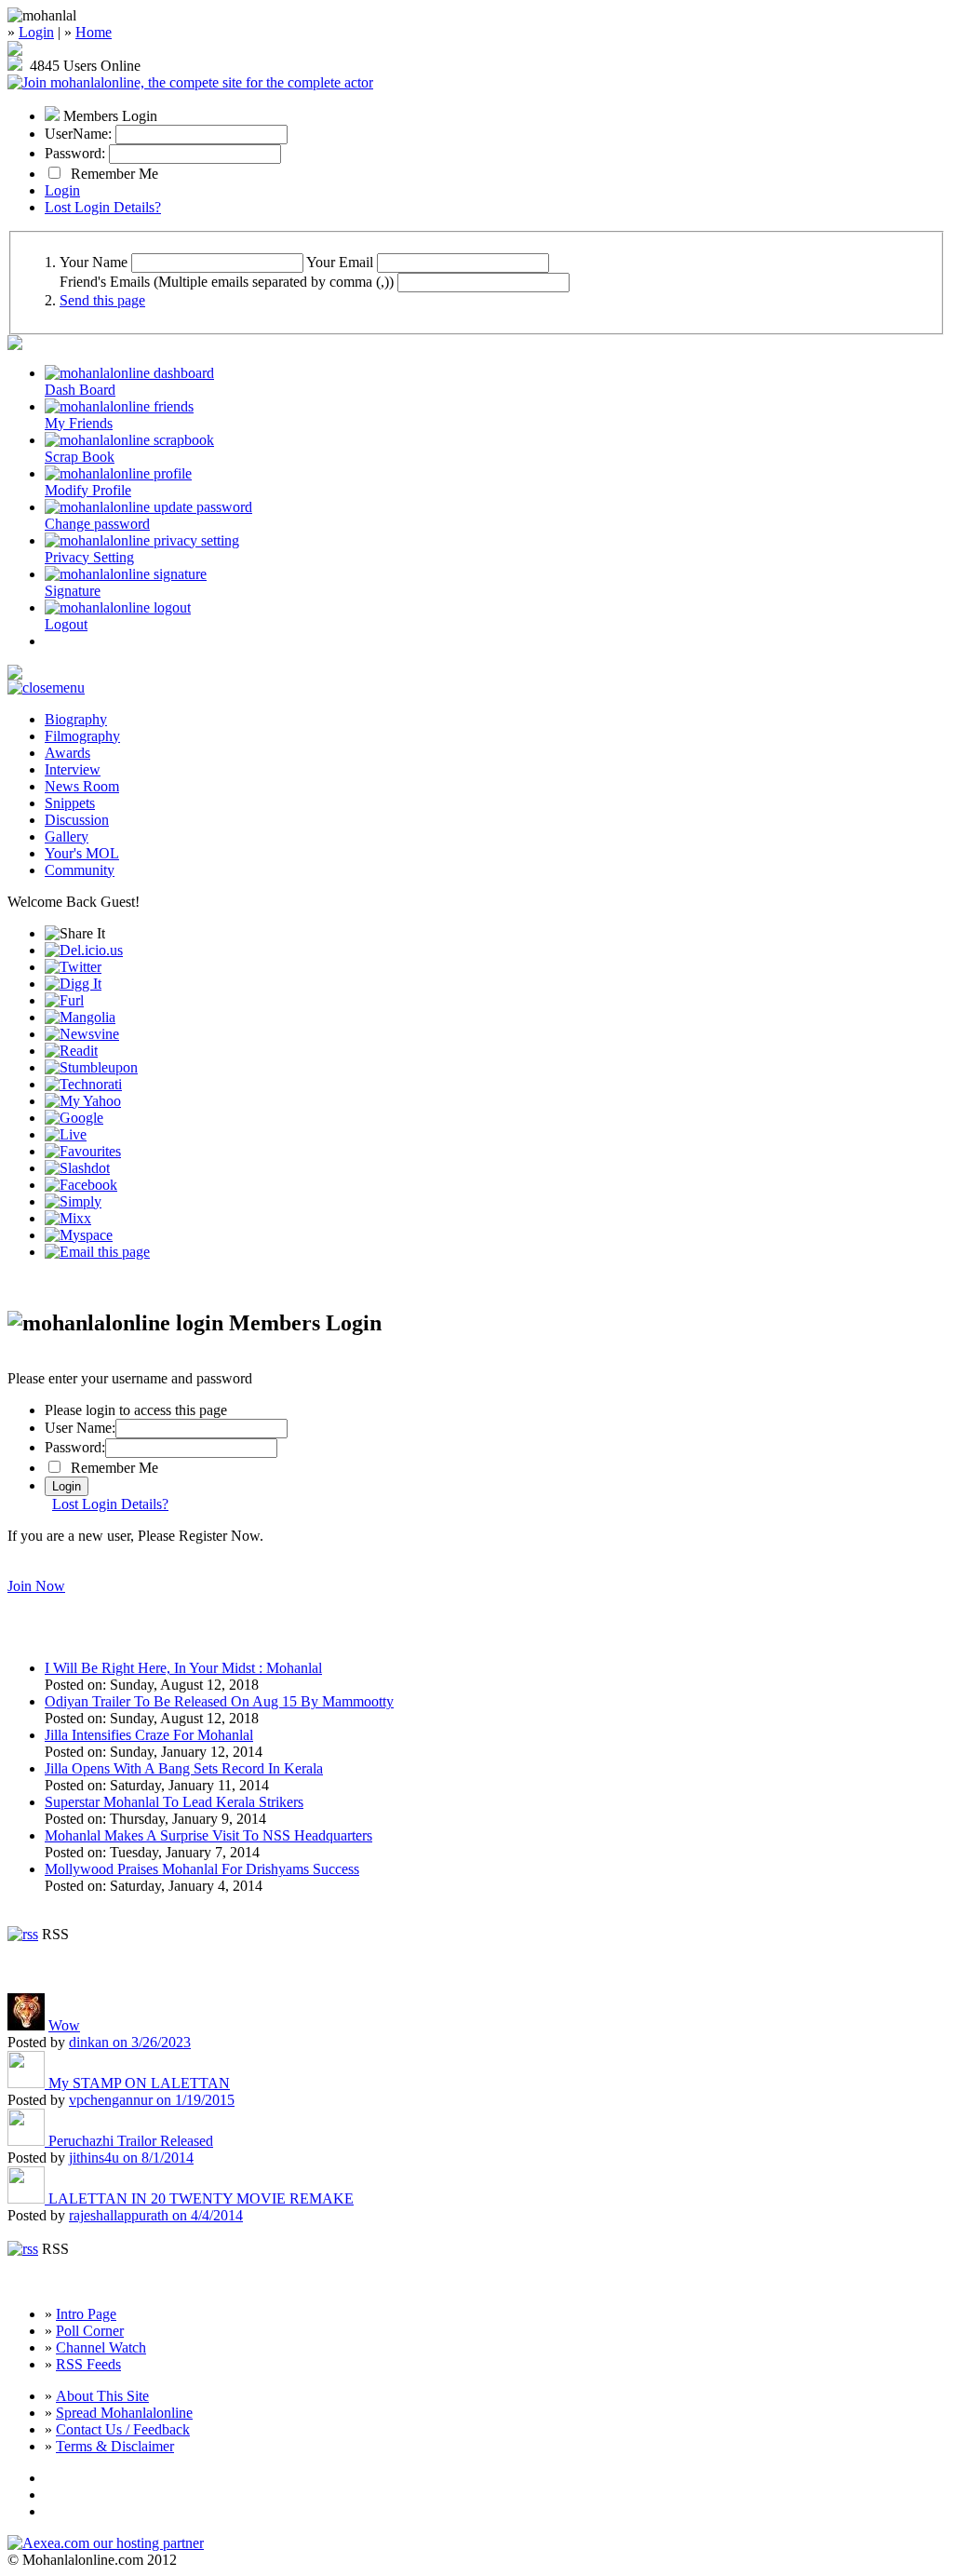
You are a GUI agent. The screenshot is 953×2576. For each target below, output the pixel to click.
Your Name (94, 262)
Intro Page (86, 2314)
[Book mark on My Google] (74, 1118)
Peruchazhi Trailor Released (131, 2141)
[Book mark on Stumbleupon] (91, 1067)
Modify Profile (88, 490)
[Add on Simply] (73, 1201)
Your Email (340, 262)
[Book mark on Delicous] (84, 950)
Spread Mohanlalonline (124, 2413)
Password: (75, 153)
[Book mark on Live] (66, 1134)
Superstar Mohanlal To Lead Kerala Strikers (174, 1802)
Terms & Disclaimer (115, 2446)
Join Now (36, 1586)
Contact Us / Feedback (123, 2429)
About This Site (102, 2396)
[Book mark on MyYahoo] (83, 1101)
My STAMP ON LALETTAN (139, 2083)
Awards (67, 753)
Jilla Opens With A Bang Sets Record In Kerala (184, 1768)
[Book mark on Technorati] (83, 1084)
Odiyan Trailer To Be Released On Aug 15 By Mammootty (219, 1701)
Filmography (82, 736)
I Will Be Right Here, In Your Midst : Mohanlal (183, 1668)
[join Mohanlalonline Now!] (15, 51)
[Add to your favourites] (83, 1151)
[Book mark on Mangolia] (80, 1017)
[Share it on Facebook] (81, 1185)
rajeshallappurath (156, 2215)
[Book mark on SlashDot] (77, 1168)
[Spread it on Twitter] (73, 967)
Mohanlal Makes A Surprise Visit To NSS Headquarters (208, 1835)
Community (80, 870)
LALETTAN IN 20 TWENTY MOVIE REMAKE (201, 2198)
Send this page (102, 300)
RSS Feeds (88, 2364)
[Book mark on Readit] (71, 1051)
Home (94, 32)
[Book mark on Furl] (64, 1000)
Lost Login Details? (103, 207)
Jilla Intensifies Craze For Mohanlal (149, 1735)
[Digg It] (73, 984)
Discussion (77, 820)
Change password (97, 524)
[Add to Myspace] (79, 1235)
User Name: (80, 1428)
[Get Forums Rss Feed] (23, 2249)
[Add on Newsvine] (82, 1034)
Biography (76, 719)
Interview (73, 769)
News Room (82, 786)
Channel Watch (101, 2347)
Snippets (70, 803)
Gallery (67, 836)
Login (36, 32)
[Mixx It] (68, 1218)
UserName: (78, 134)
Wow (64, 2025)
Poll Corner (90, 2331)
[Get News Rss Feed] (23, 1934)
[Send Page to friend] (97, 1252)
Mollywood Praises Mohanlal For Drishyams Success (202, 1869)
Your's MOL (82, 853)
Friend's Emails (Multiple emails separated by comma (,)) (227, 282)
